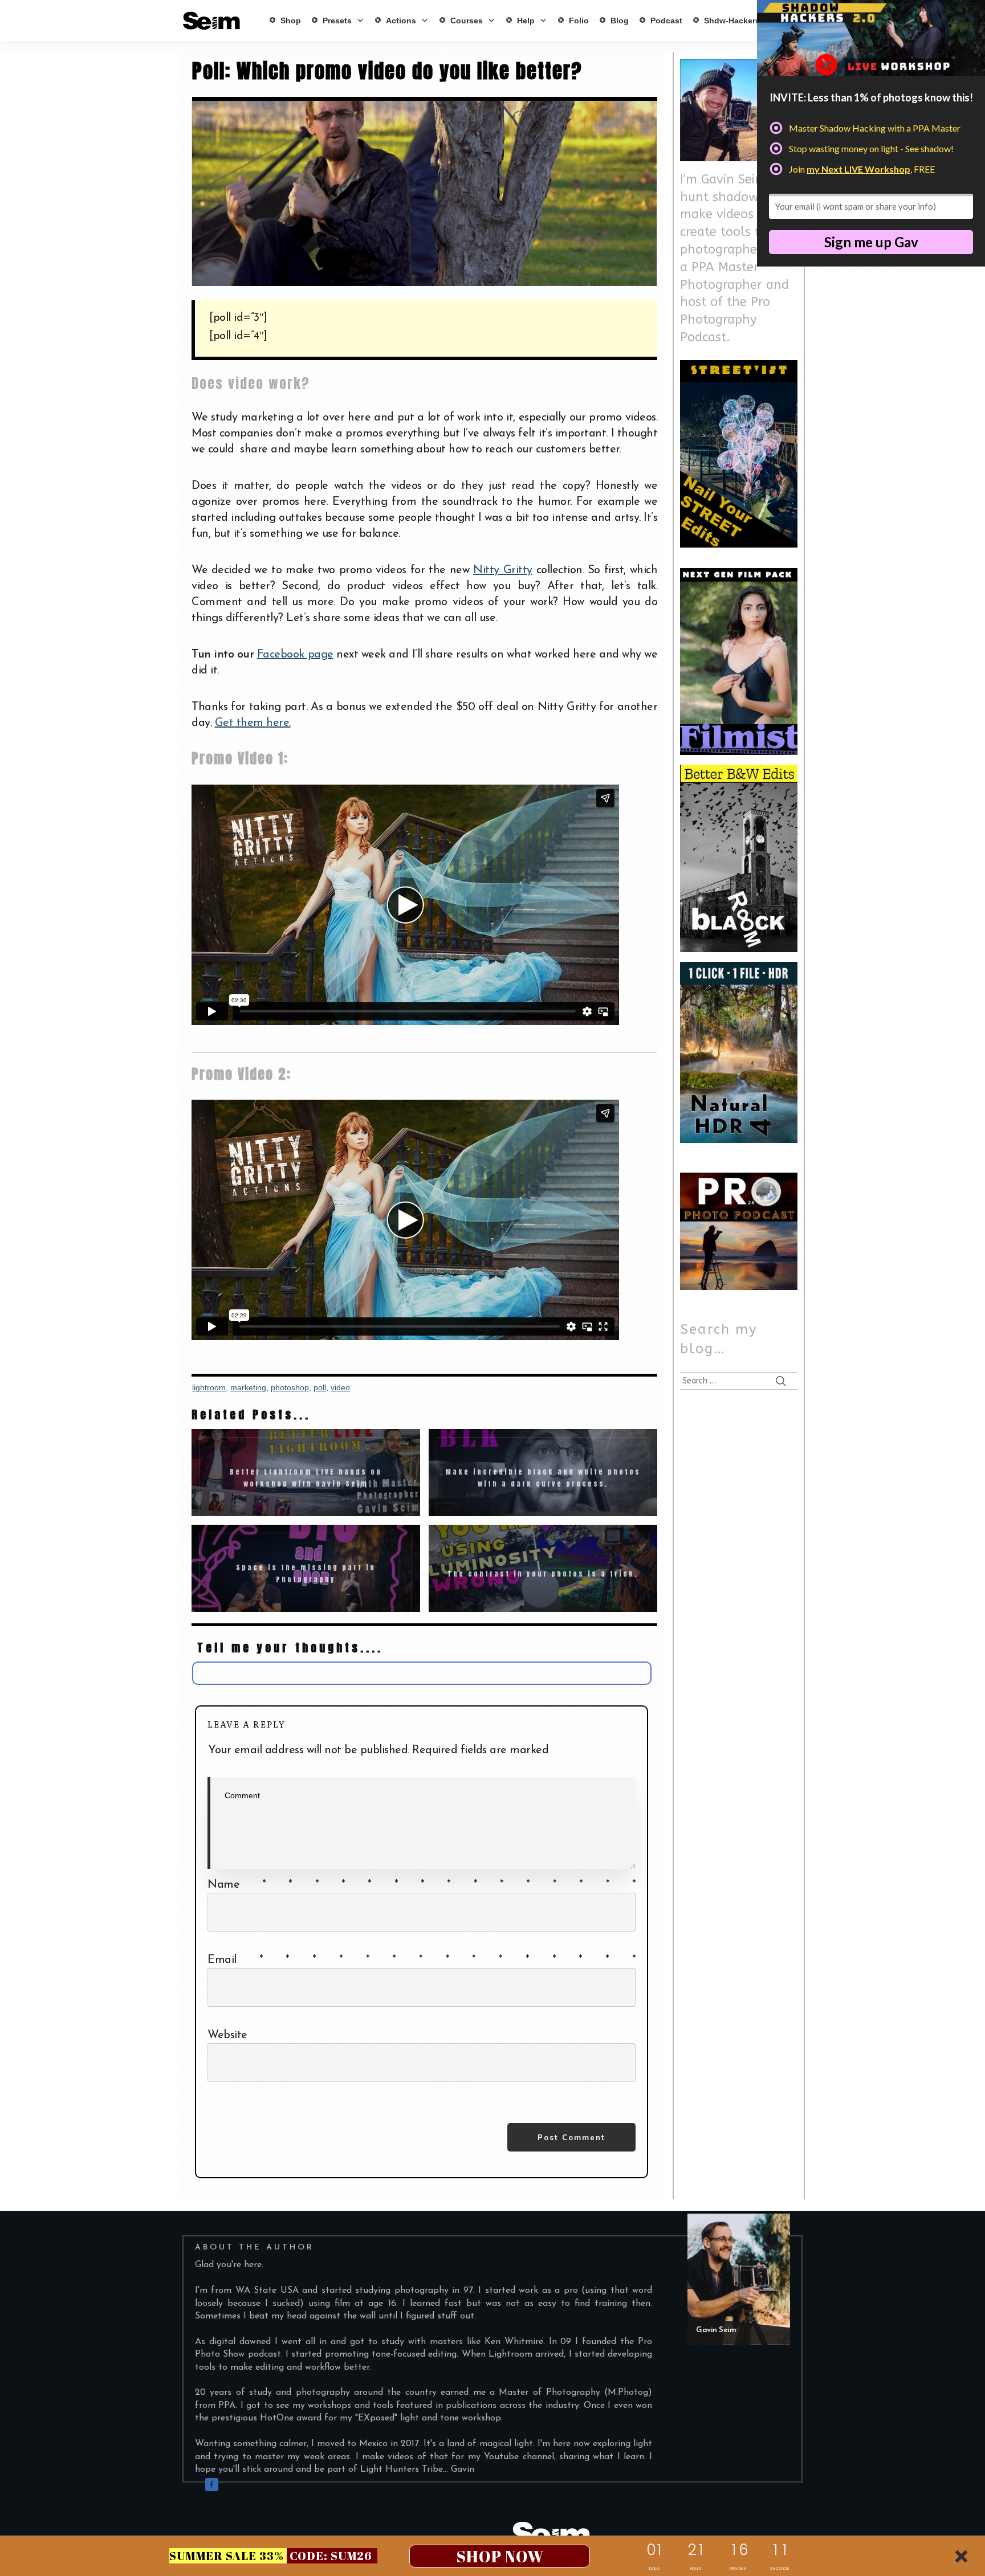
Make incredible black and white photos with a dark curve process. (543, 1473)
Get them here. (253, 723)
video (340, 1387)
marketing (248, 1387)
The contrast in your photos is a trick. (543, 1568)
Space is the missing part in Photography (306, 1568)
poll (320, 1387)
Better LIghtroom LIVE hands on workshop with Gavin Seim (306, 1473)
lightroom (209, 1387)
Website (227, 2035)
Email (422, 1960)
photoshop (290, 1387)
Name (422, 1885)
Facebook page (295, 655)
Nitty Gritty (502, 570)
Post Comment (571, 2137)
